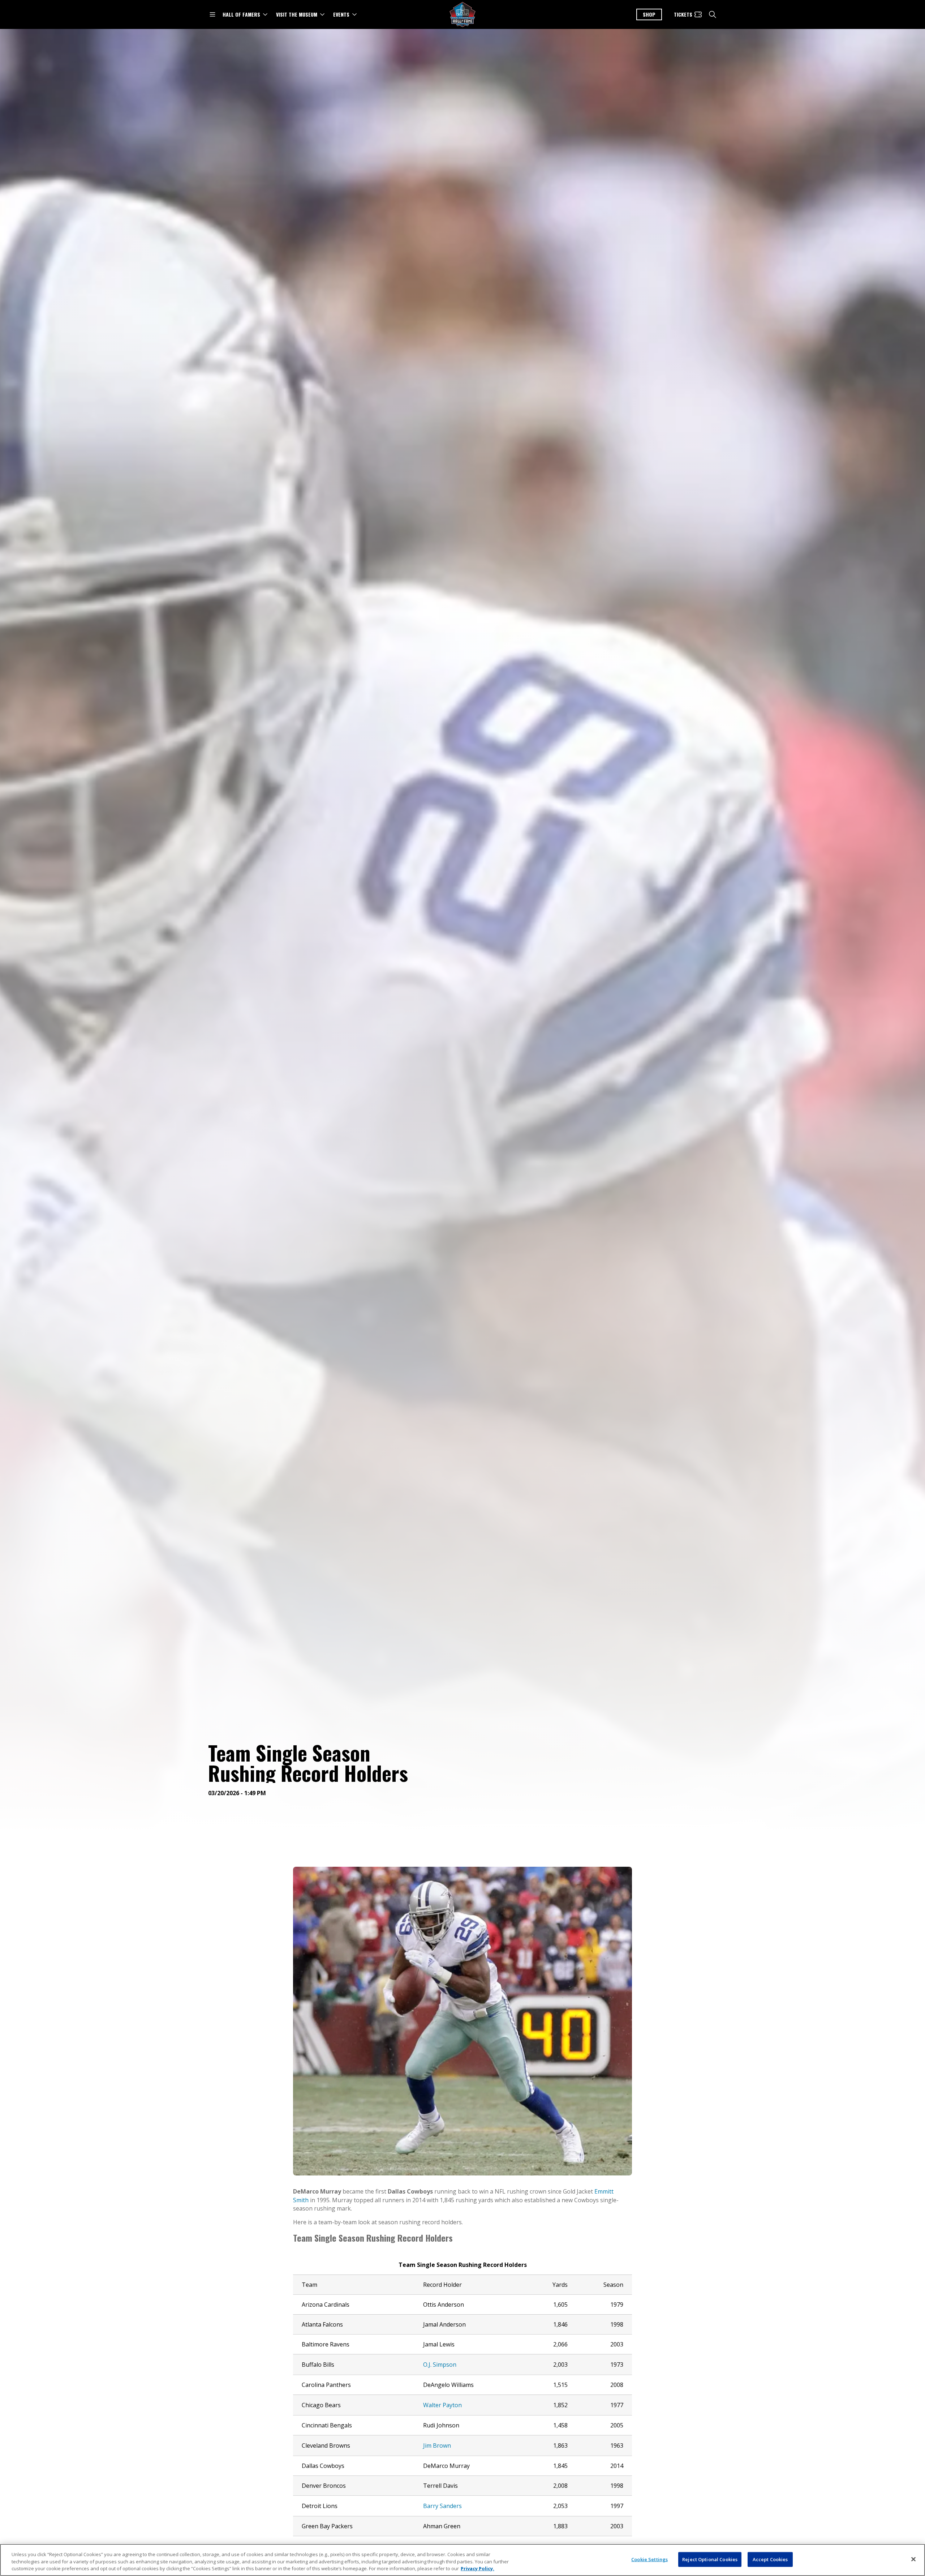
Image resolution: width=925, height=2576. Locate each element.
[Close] (913, 2559)
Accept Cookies (770, 2559)
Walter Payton (442, 2405)
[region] (462, 2560)
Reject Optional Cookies (710, 2559)
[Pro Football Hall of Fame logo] (462, 15)
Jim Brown (437, 2446)
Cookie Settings (649, 2559)
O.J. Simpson (440, 2365)
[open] (212, 14)
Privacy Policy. (477, 2568)
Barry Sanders (442, 2506)
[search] (713, 14)
